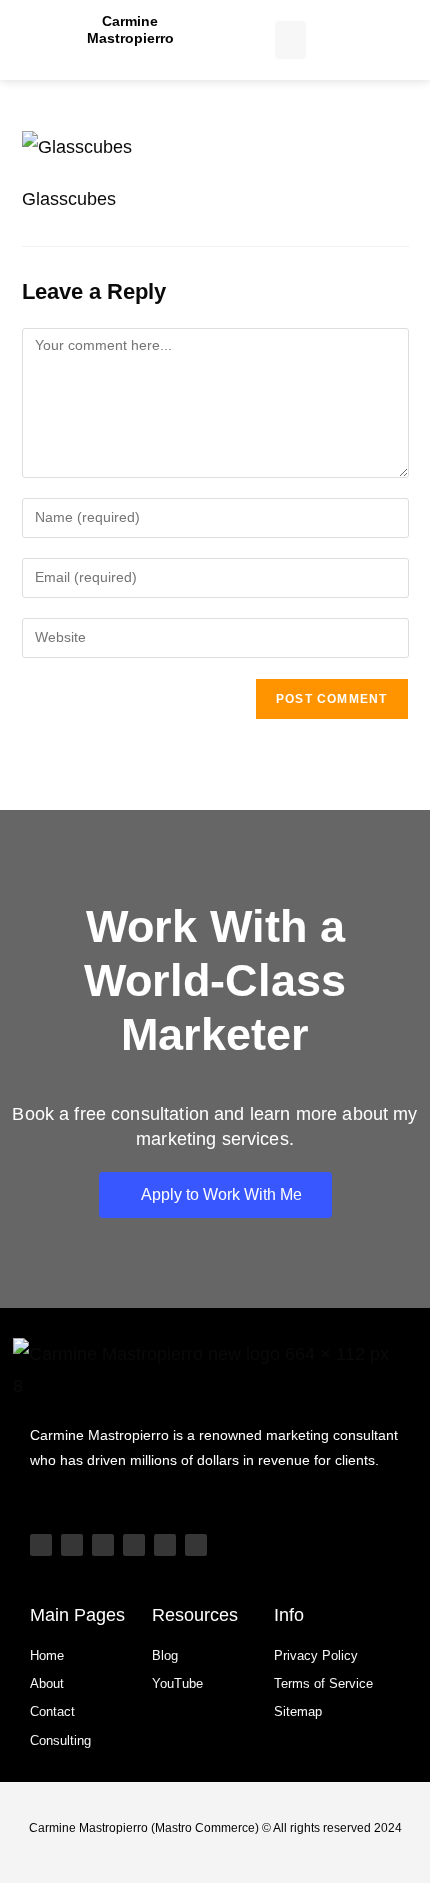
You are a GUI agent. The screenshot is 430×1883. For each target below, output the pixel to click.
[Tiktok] (72, 1545)
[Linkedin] (134, 1545)
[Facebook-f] (196, 1545)
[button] (291, 40)
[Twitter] (165, 1545)
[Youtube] (41, 1545)
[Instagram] (103, 1545)
